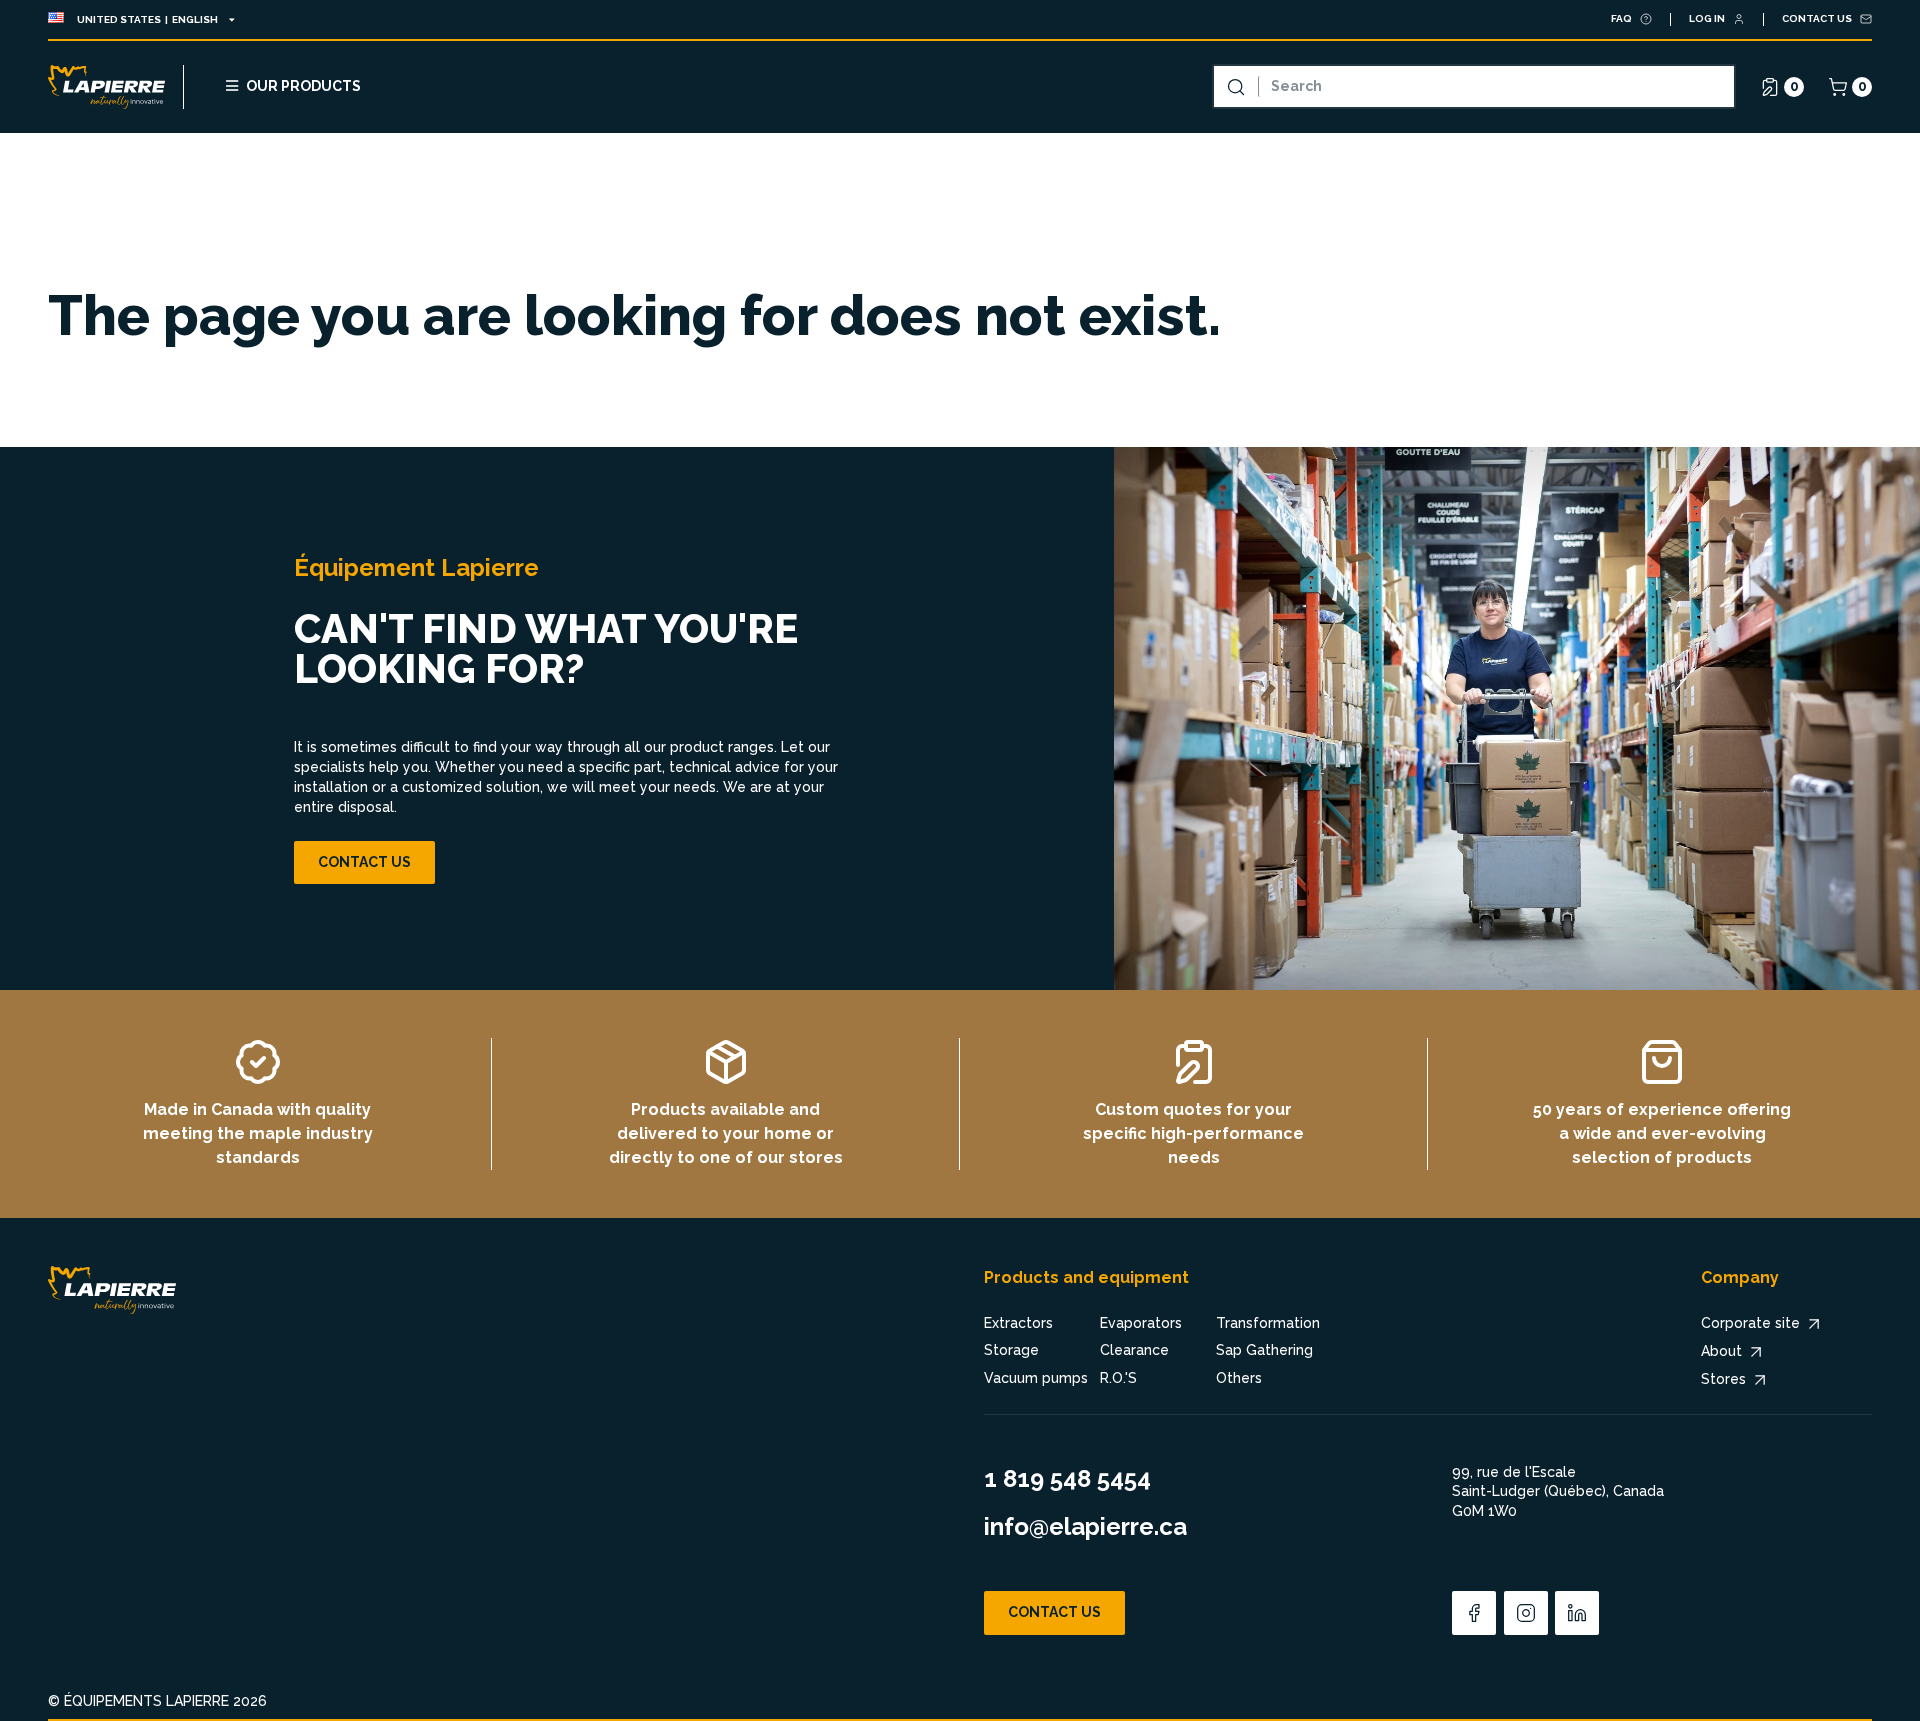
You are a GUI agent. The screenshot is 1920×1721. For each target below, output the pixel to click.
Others (1239, 1378)
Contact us (364, 862)
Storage (1011, 1350)
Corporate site (1750, 1323)
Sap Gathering (1264, 1350)
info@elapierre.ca (1085, 1526)
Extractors (1018, 1323)
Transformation (1268, 1323)
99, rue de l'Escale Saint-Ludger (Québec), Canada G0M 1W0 (1558, 1491)
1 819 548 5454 (1067, 1478)
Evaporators (1141, 1323)
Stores (1723, 1379)
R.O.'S (1118, 1378)
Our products (303, 86)
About (1721, 1351)
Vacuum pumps (1036, 1378)
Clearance (1134, 1350)
